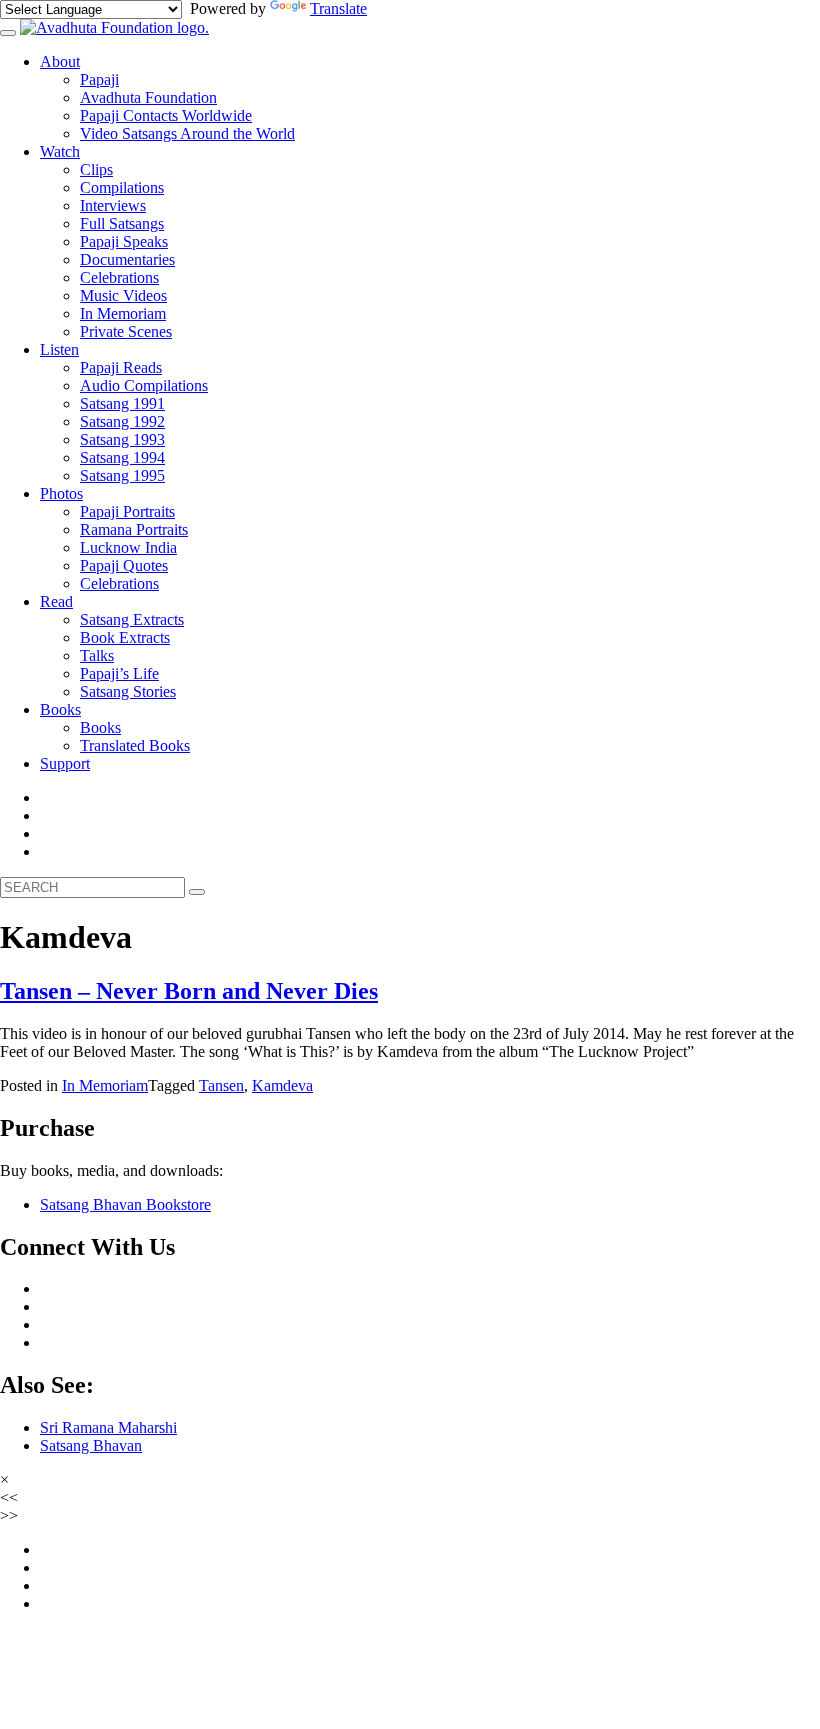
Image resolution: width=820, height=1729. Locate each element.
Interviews (113, 205)
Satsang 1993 (122, 439)
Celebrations (119, 277)
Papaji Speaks (124, 241)
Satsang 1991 (122, 403)
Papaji (99, 79)
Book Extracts (125, 637)
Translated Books (135, 745)
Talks (97, 655)
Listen (59, 349)
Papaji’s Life (119, 673)
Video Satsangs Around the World (187, 133)
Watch (60, 151)
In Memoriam (123, 313)
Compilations (122, 187)
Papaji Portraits (127, 511)
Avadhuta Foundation (148, 97)
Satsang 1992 (122, 421)
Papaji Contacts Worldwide (166, 115)
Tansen (221, 1085)
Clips (96, 169)
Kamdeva (282, 1085)
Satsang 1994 (122, 457)
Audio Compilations (144, 385)
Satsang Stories (128, 691)
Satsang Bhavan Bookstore (125, 1204)
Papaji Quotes (124, 565)
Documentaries (127, 259)
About (60, 61)
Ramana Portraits (134, 529)
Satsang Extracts (132, 619)
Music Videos (123, 295)
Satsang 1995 (122, 475)
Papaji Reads (121, 367)
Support (65, 763)
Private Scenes (126, 331)
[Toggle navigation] (8, 33)
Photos (61, 493)
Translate (338, 8)
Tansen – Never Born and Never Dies (189, 991)
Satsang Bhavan (91, 1445)
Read (56, 601)
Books (60, 709)
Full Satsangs (122, 223)
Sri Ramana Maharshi (108, 1427)
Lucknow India (128, 547)
